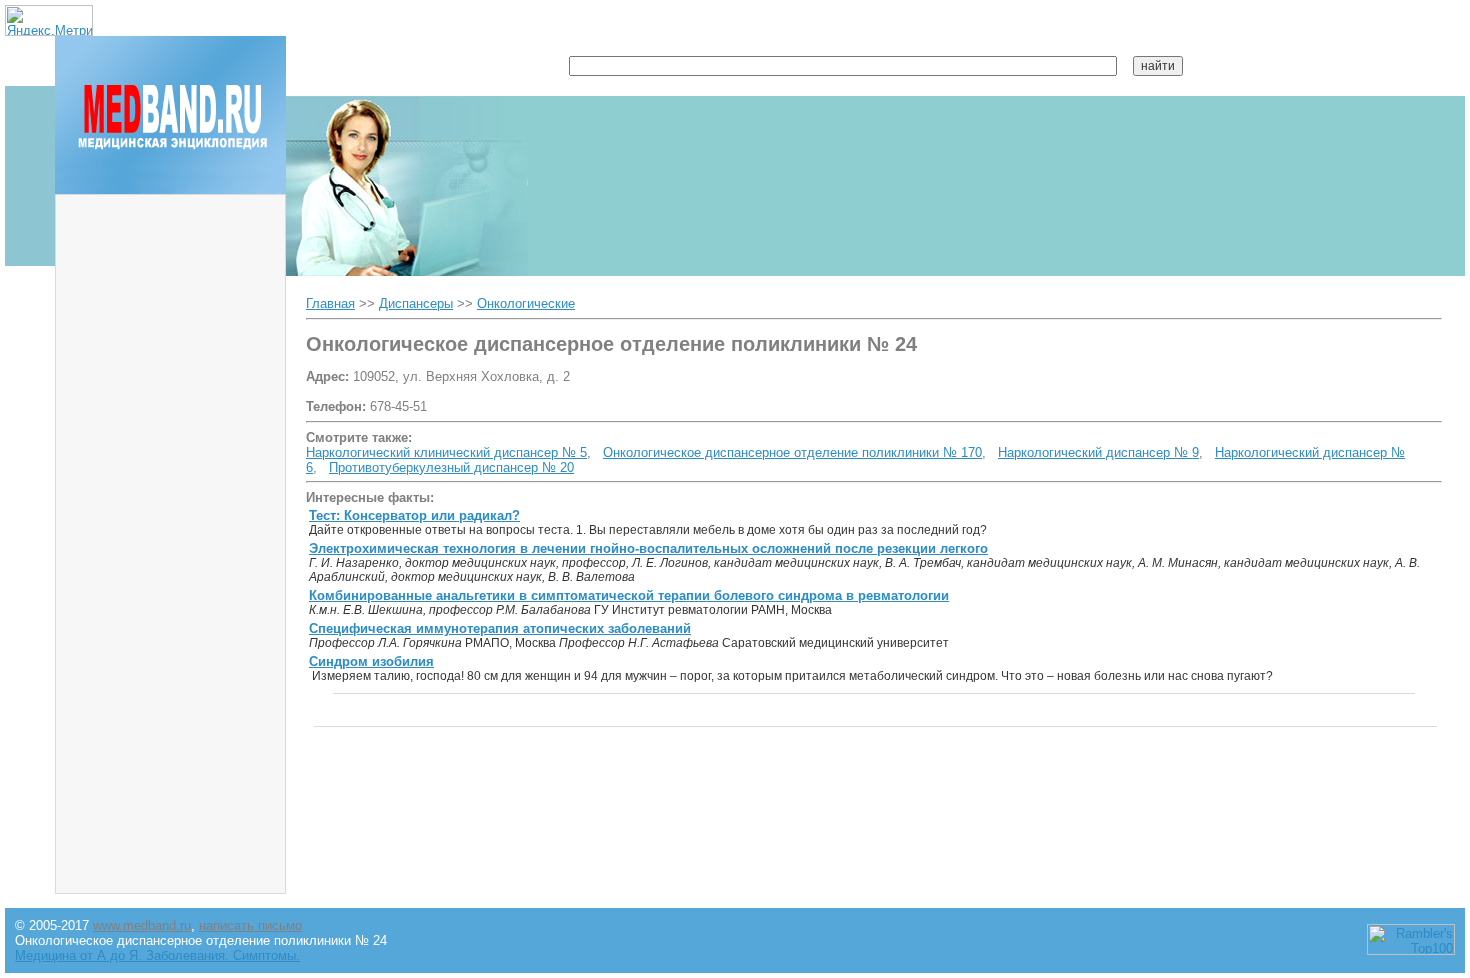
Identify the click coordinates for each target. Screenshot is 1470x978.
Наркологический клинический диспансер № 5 (446, 452)
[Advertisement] (171, 505)
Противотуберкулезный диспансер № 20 (451, 467)
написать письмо (250, 925)
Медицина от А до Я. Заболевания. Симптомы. (157, 955)
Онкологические (526, 303)
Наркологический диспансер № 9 (1098, 452)
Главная (330, 303)
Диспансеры (416, 303)
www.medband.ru (142, 925)
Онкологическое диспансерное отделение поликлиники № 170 (792, 452)
